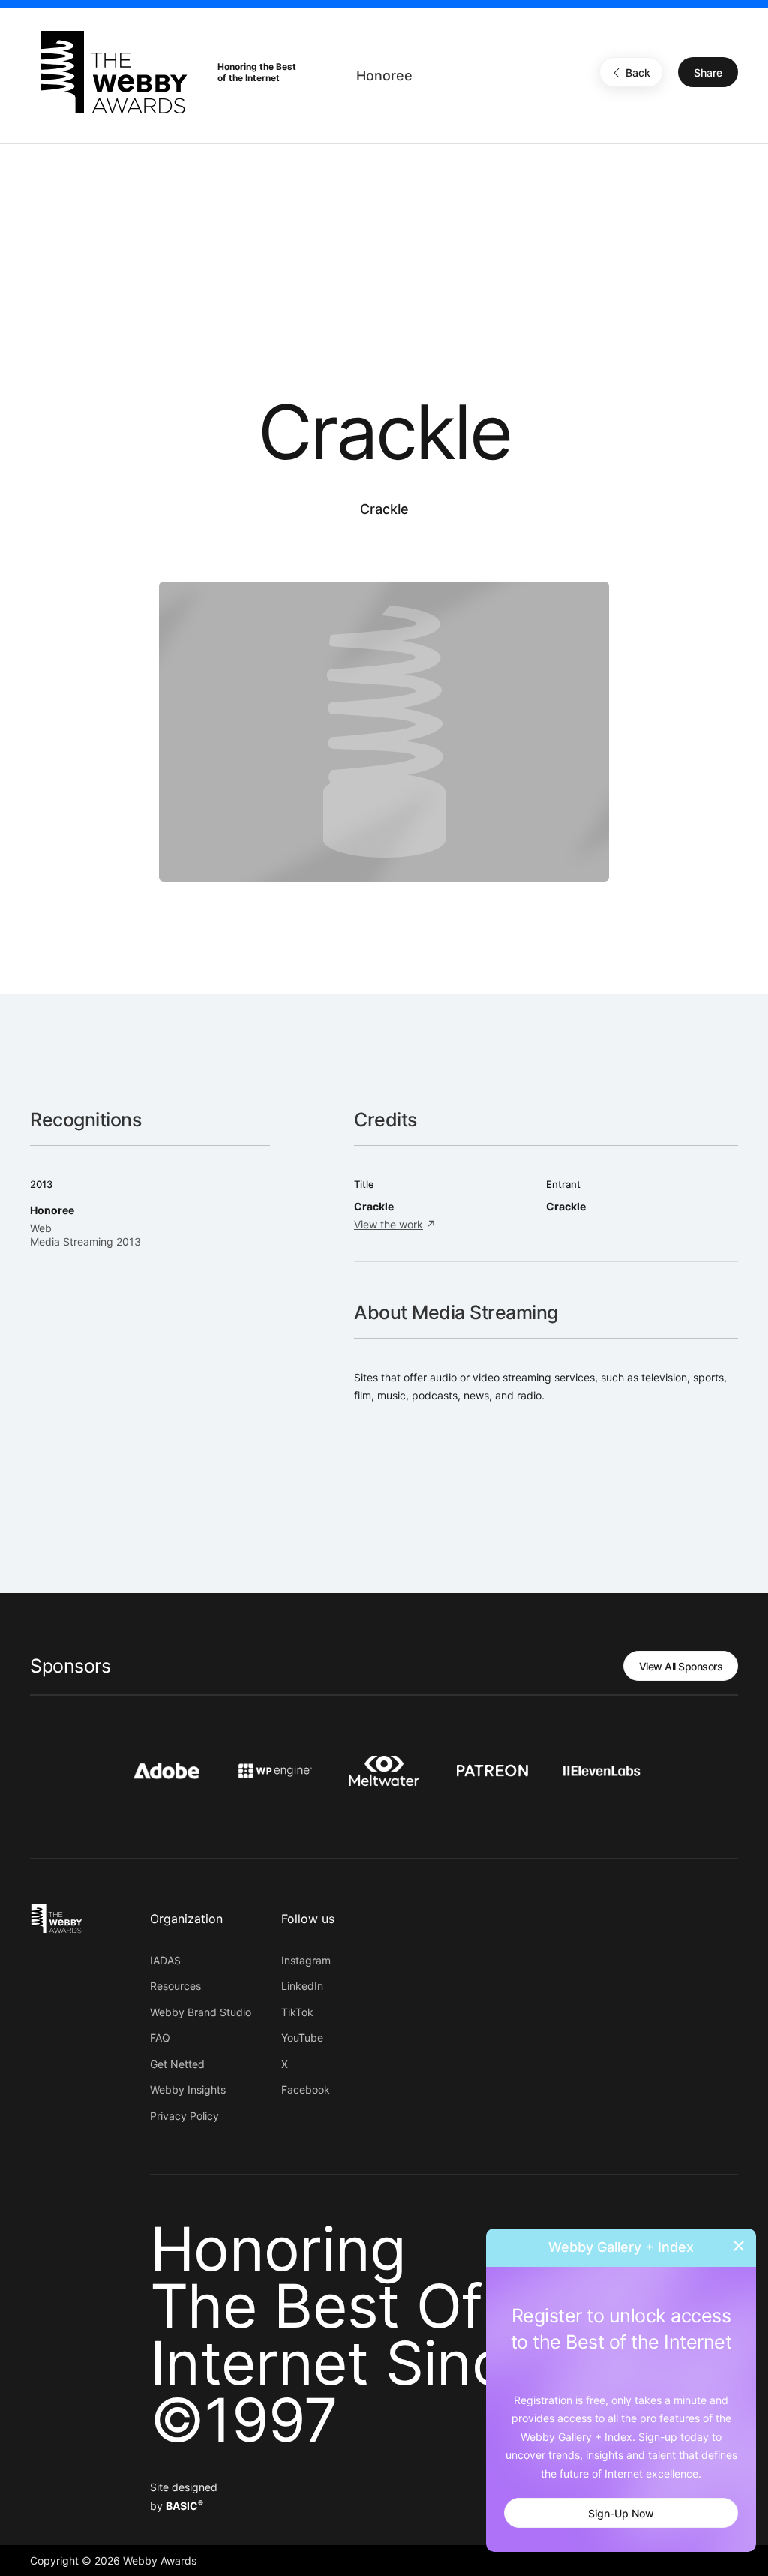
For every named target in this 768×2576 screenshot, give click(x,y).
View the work (388, 1224)
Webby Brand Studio (201, 2012)
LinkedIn (302, 1986)
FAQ (160, 2038)
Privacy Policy (184, 2116)
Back (638, 72)
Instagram (306, 1960)
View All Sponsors (681, 1666)
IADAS (165, 1960)
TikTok (297, 2012)
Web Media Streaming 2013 (85, 1235)
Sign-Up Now (621, 2513)
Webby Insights (188, 2089)
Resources (175, 1986)
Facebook (306, 2089)
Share (708, 72)
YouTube (302, 2038)
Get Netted (177, 2064)
